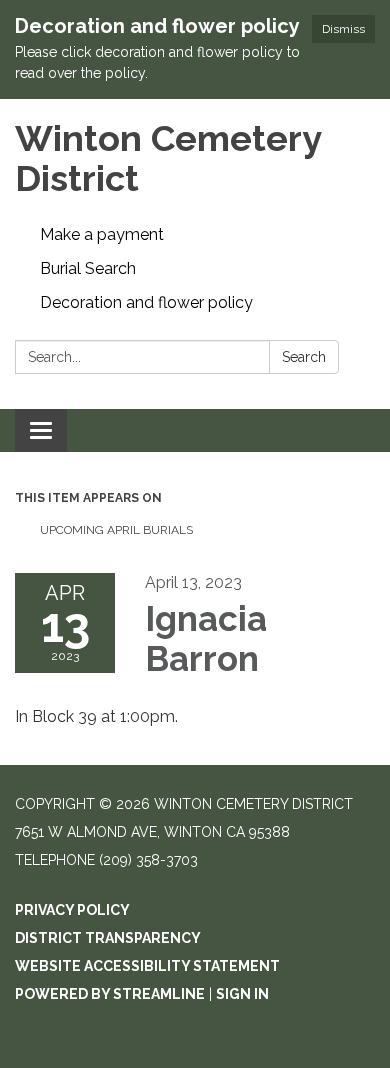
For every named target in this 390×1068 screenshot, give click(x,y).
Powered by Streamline (110, 994)
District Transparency (108, 938)
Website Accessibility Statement (147, 966)
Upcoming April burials (116, 530)
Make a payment (102, 234)
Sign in (242, 994)
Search (304, 357)
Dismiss (343, 29)
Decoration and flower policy (146, 302)
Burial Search (88, 268)
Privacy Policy (72, 910)
